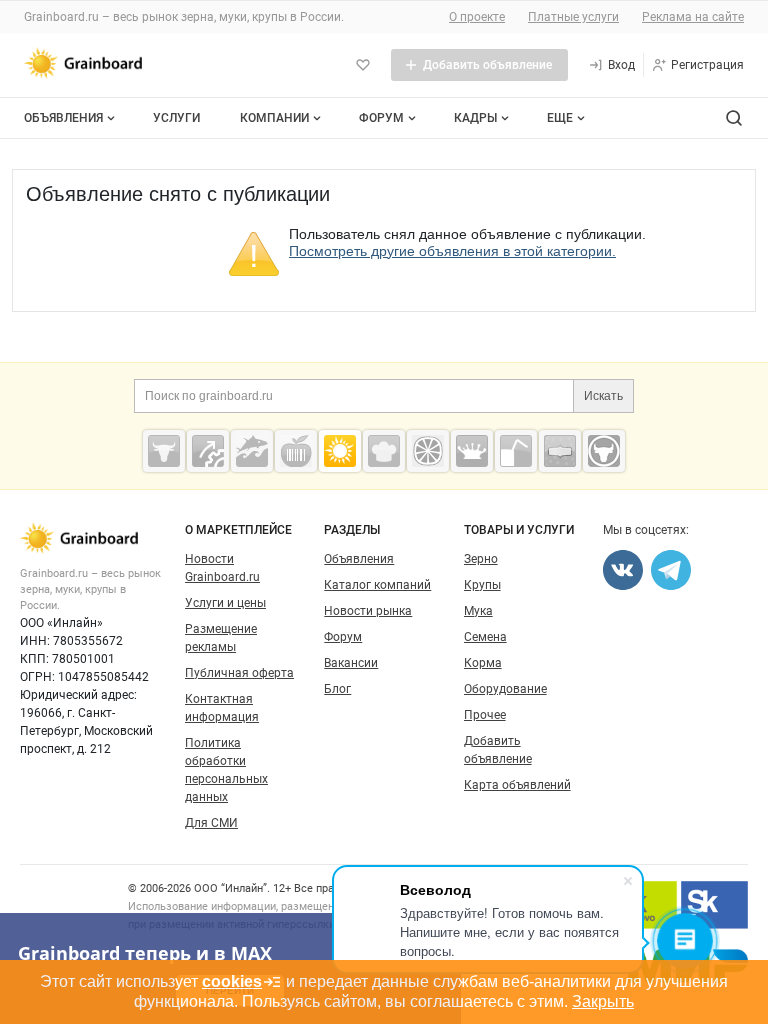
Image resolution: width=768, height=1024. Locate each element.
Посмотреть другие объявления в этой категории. (452, 251)
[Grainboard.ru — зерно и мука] (340, 451)
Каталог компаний (377, 585)
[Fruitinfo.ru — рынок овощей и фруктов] (428, 451)
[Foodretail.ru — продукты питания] (296, 451)
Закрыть (603, 1001)
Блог (337, 689)
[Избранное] (363, 65)
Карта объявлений (517, 785)
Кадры (475, 118)
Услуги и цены (225, 603)
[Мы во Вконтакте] (623, 570)
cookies (232, 981)
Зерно (481, 559)
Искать (603, 396)
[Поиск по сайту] (734, 118)
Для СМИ (211, 823)
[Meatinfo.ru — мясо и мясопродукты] (164, 451)
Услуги (176, 118)
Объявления (63, 118)
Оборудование (505, 689)
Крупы (482, 585)
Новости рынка (368, 611)
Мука (478, 611)
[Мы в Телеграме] (671, 570)
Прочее (485, 715)
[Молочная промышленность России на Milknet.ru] (472, 451)
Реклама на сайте (693, 17)
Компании (274, 118)
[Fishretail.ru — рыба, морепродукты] (252, 451)
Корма (483, 663)
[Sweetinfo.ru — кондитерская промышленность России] (384, 451)
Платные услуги (573, 17)
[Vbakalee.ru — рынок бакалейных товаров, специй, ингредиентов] (560, 451)
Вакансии (351, 663)
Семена (485, 637)
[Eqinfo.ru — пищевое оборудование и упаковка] (208, 451)
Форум (381, 118)
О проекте (477, 17)
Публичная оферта (239, 673)
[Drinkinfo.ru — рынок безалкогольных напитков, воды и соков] (516, 451)
